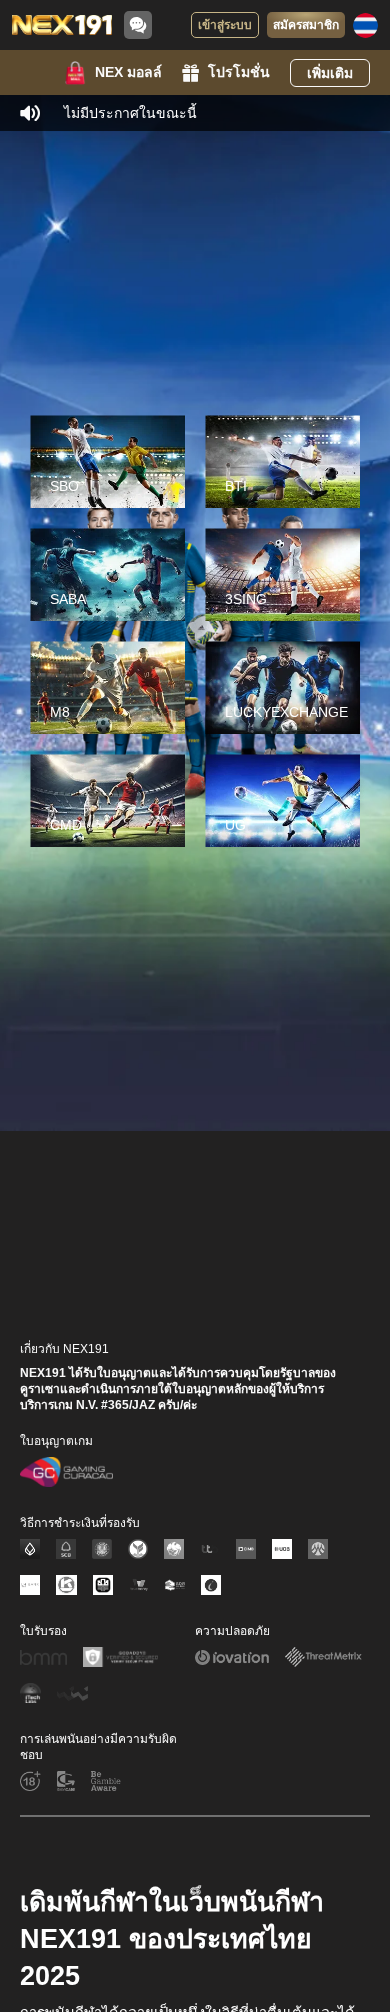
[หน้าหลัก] (62, 25)
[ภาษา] (365, 25)
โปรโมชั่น (239, 72)
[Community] (138, 25)
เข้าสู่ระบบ (225, 25)
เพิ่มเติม (330, 73)
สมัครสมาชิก (306, 25)
